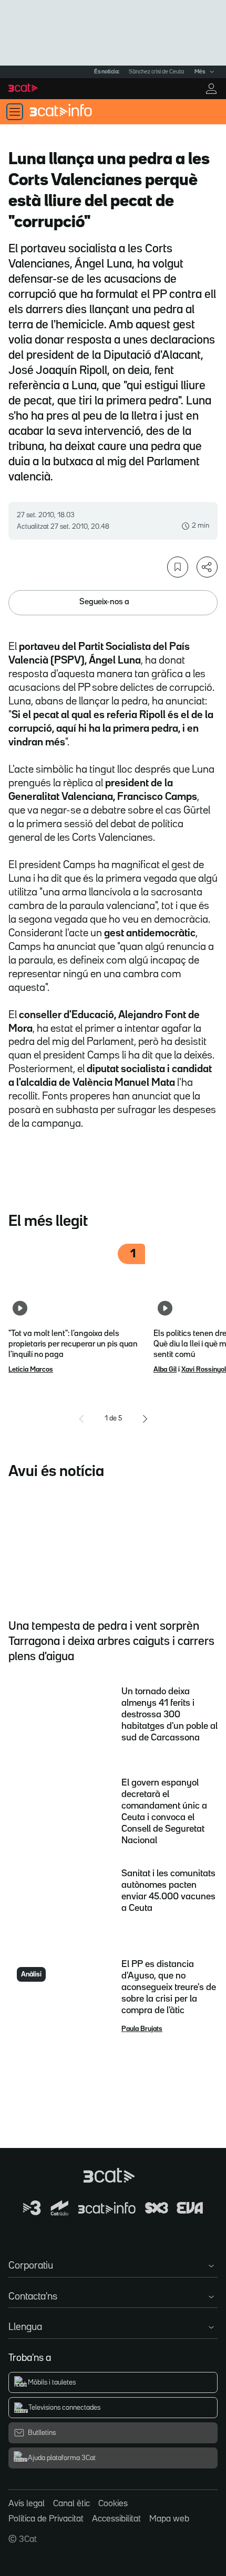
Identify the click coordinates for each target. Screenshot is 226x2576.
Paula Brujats (142, 2029)
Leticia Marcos (31, 1370)
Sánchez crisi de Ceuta (156, 72)
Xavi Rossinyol (204, 1370)
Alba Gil (165, 1370)
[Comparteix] (207, 567)
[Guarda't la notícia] (178, 567)
